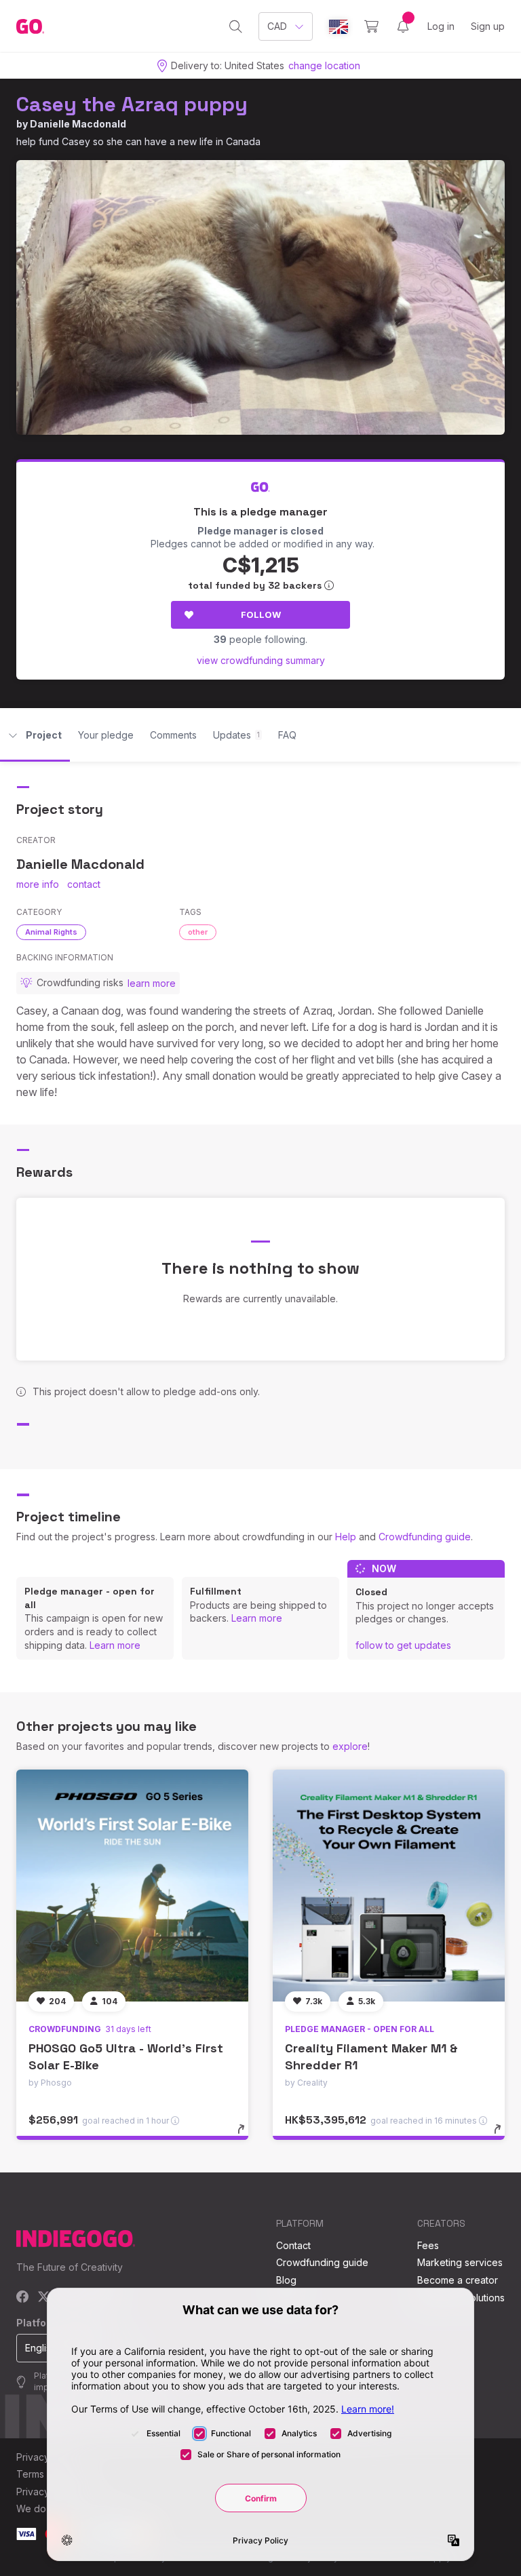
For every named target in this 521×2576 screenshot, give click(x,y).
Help (346, 1537)
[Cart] (371, 26)
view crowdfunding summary (261, 660)
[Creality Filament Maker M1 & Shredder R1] (389, 1886)
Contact (293, 2245)
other (198, 932)
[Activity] (403, 26)
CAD (277, 26)
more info (38, 884)
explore (350, 1746)
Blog (286, 2280)
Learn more (115, 1645)
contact (84, 884)
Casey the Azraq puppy (132, 104)
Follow (261, 614)
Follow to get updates (403, 1645)
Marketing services (460, 2262)
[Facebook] (23, 2298)
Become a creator (458, 2280)
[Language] (339, 27)
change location (324, 65)
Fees (428, 2245)
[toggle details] (247, 2136)
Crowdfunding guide (425, 1537)
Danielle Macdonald (78, 124)
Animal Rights (51, 932)
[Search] (236, 26)
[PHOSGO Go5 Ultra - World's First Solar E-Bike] (132, 1886)
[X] (44, 2298)
